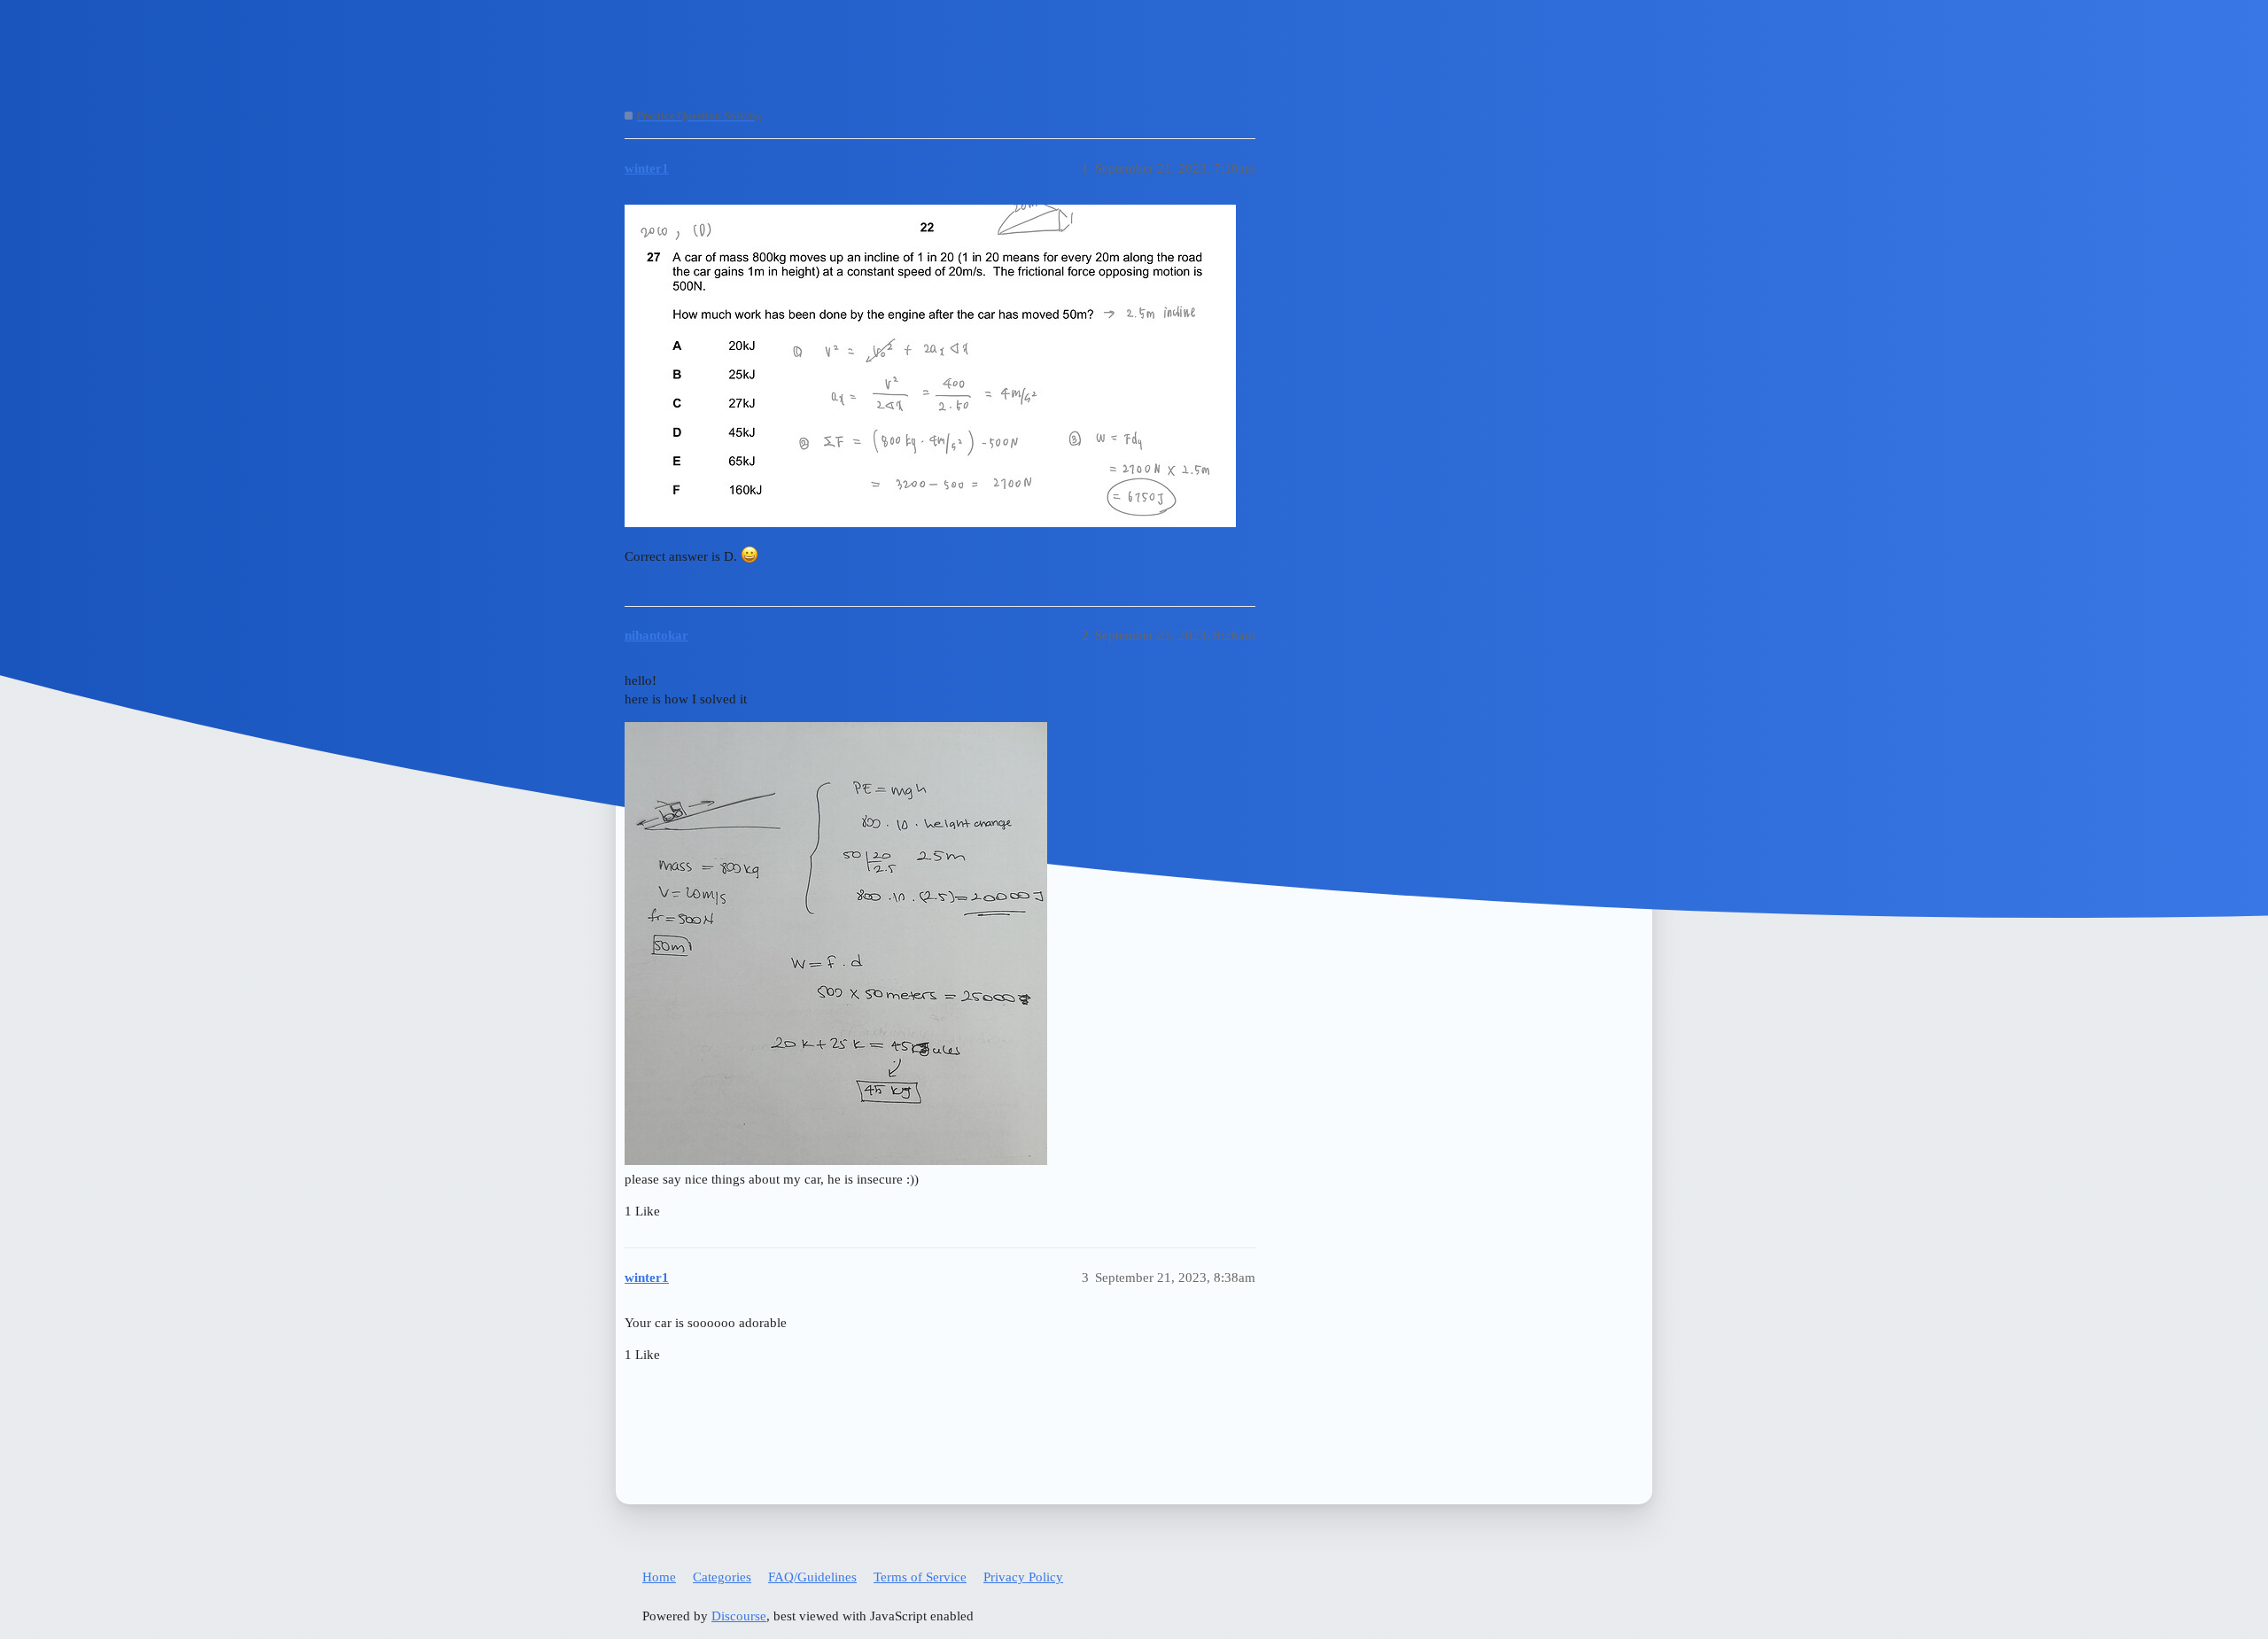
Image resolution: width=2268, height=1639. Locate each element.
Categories (722, 1577)
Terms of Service (920, 1577)
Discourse (739, 1616)
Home (659, 1577)
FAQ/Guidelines (812, 1577)
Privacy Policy (1023, 1577)
